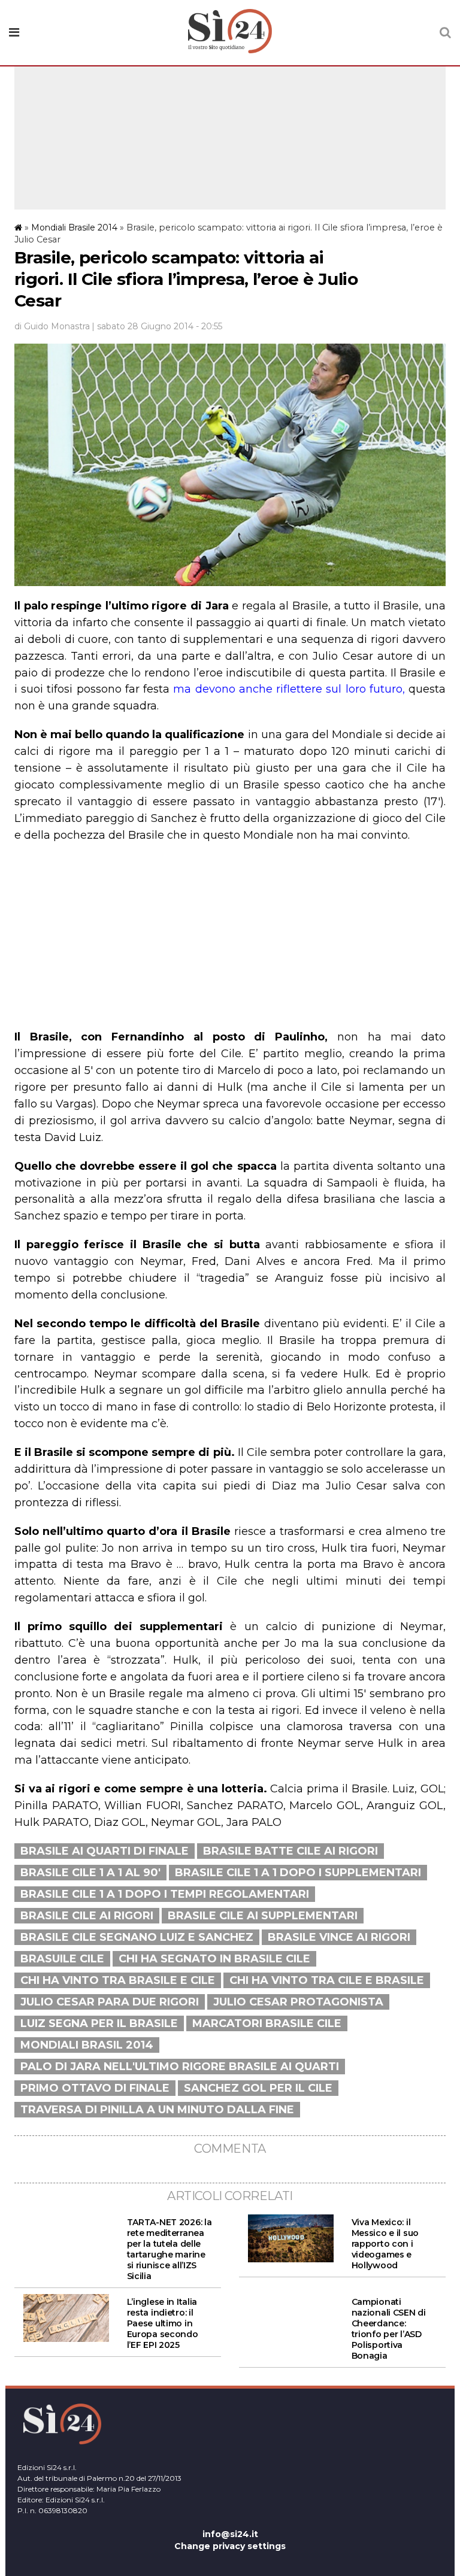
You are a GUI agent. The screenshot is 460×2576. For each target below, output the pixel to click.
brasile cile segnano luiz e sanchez (137, 1937)
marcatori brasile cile (267, 2023)
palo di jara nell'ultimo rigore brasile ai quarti (180, 2067)
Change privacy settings (230, 2546)
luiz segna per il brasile (99, 2023)
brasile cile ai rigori (87, 1916)
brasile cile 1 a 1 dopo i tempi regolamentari (165, 1894)
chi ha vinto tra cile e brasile (327, 1980)
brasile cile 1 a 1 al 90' (90, 1873)
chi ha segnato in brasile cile (214, 1959)
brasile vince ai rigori (339, 1937)
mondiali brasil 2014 (87, 2045)
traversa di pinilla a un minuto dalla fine (157, 2110)
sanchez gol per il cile (258, 2088)
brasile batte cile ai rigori (290, 1851)
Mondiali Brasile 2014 (74, 227)
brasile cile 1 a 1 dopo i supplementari (298, 1873)
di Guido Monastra (52, 326)
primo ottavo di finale (95, 2088)
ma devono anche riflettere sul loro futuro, (289, 689)
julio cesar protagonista (298, 2002)
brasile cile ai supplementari (263, 1916)
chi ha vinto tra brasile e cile (118, 1980)
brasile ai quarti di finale (105, 1851)
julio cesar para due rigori (110, 2002)
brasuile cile (62, 1959)
